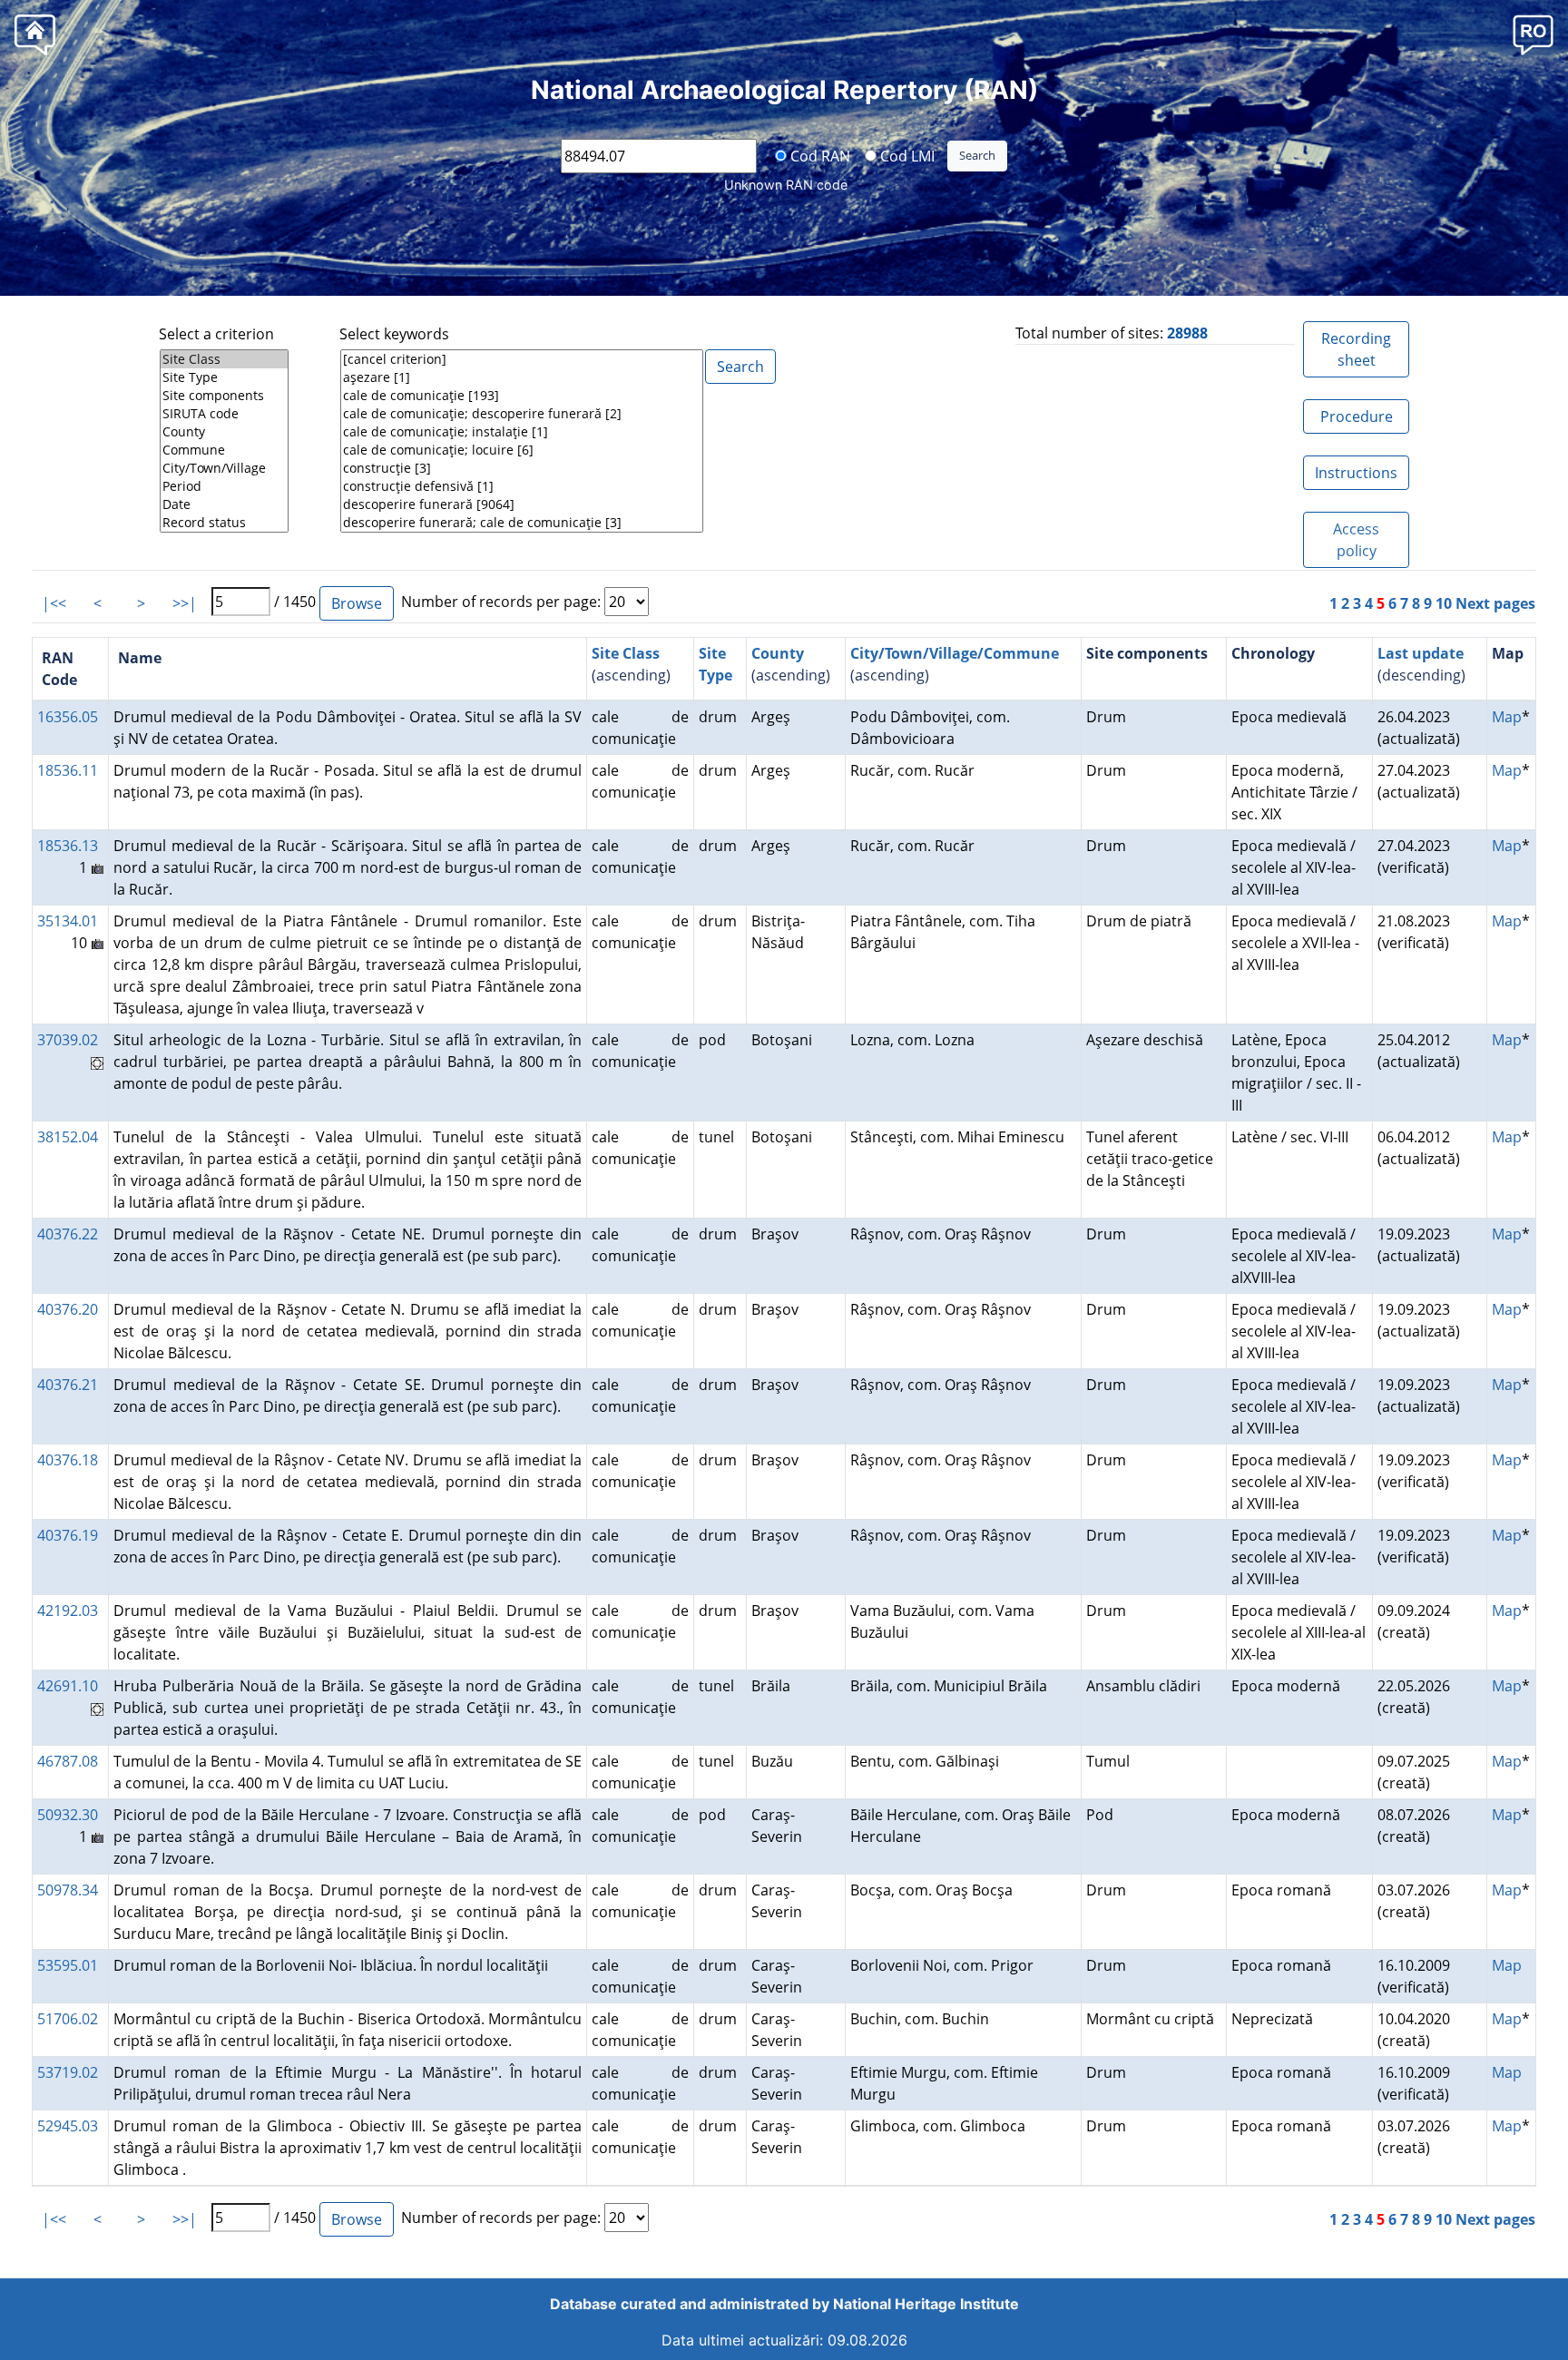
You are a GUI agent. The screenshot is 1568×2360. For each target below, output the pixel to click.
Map (1507, 717)
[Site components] (224, 396)
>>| (185, 603)
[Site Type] (224, 377)
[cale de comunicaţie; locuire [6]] (522, 450)
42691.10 (68, 1686)
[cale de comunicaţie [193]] (522, 396)
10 (1444, 603)
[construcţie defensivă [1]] (522, 486)
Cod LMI (906, 155)
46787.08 (68, 1761)
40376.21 (68, 1385)
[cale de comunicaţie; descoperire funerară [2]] (522, 414)
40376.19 (68, 1535)
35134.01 (68, 921)
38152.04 (68, 1137)
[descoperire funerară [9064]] (522, 504)
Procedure (1357, 416)
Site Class (626, 653)
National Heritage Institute (926, 2304)
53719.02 (68, 2072)
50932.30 (68, 1815)
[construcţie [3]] (522, 468)
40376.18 (68, 1460)
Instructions (1356, 473)
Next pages (1495, 603)
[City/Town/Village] (224, 468)
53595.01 (68, 1965)
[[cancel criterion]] (522, 359)
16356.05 (68, 717)
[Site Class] (224, 359)
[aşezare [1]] (522, 377)
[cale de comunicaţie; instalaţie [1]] (522, 432)
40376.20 (68, 1309)
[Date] (224, 504)
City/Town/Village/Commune (955, 653)
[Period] (224, 486)
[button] (1533, 34)
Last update (1421, 653)
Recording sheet (1356, 349)
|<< (54, 603)
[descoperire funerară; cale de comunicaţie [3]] (522, 523)
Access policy (1356, 540)
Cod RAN (818, 155)
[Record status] (224, 523)
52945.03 (68, 2126)
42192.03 (68, 1611)
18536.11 (68, 770)
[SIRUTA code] (224, 414)
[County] (224, 432)
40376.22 (68, 1234)
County (778, 653)
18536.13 (68, 846)
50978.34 (68, 1890)
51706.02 (68, 2019)
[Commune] (224, 450)
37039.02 (68, 1040)
